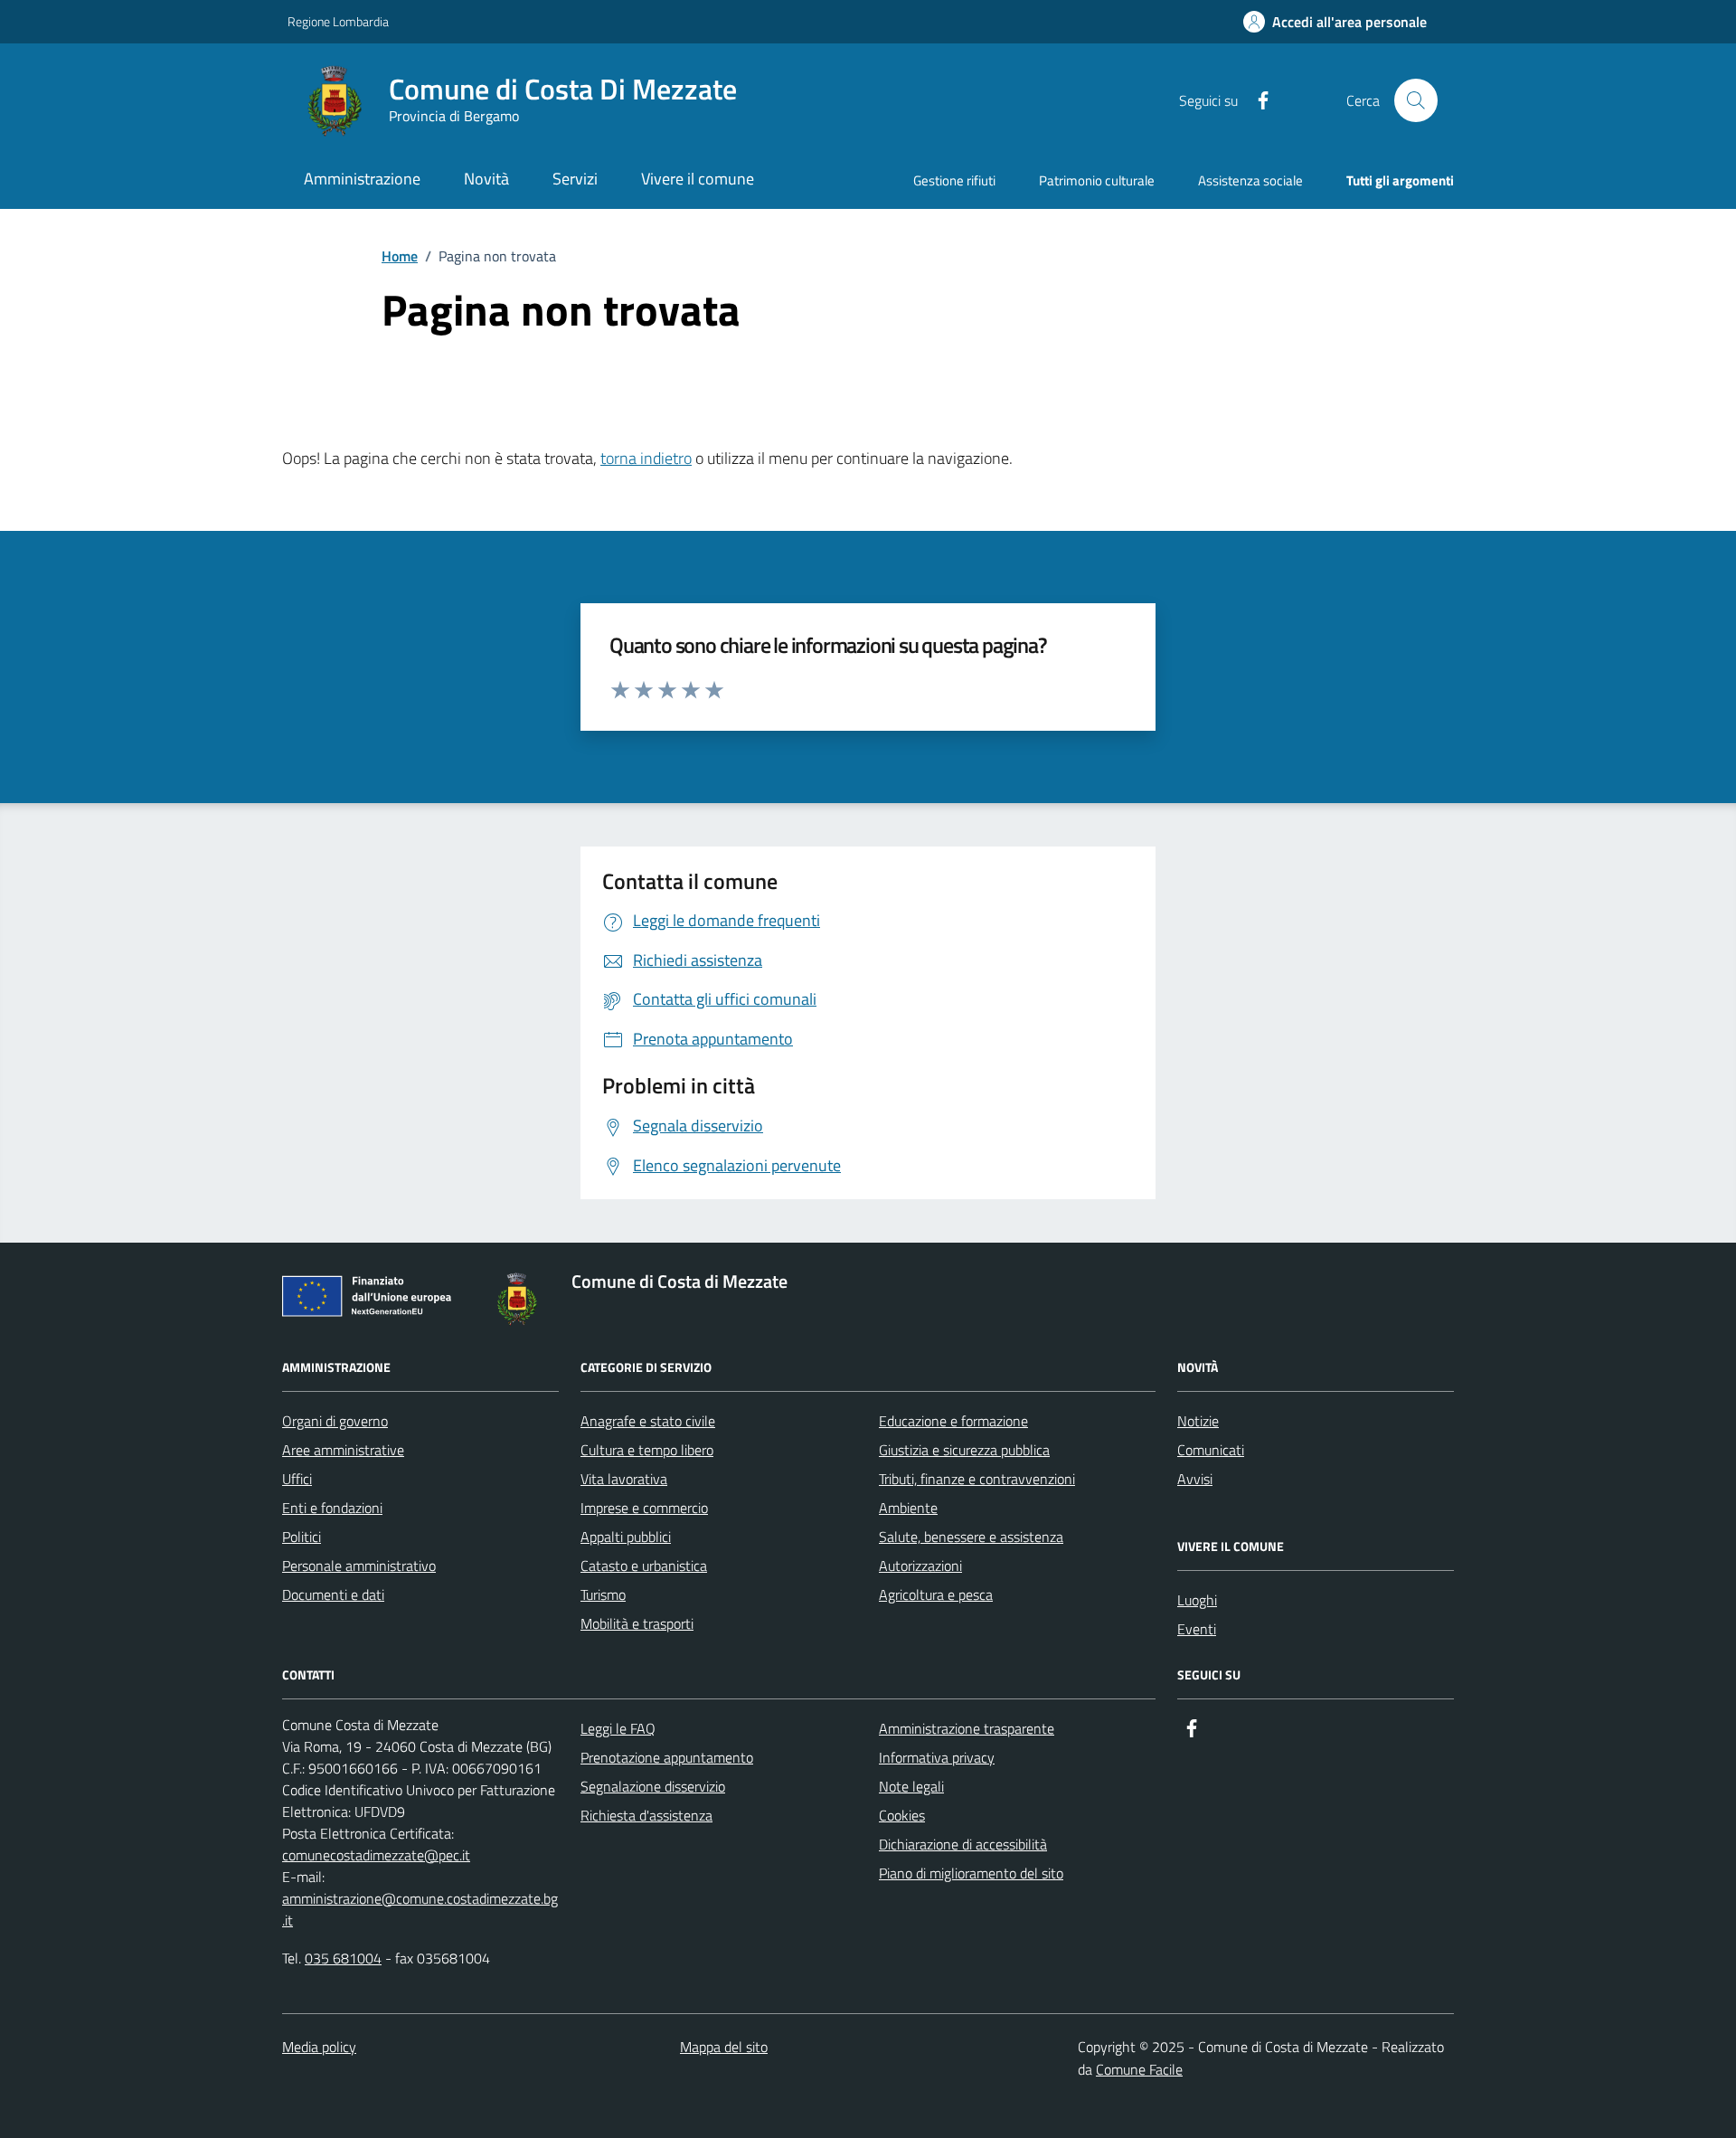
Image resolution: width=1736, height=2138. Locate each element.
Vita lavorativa (624, 1479)
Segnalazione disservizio (653, 1786)
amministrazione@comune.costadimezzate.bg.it (420, 1909)
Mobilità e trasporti (637, 1623)
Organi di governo (335, 1421)
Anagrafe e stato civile (648, 1421)
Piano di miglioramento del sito (971, 1873)
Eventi (1197, 1629)
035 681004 (343, 1958)
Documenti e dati (333, 1594)
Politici (302, 1537)
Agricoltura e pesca (936, 1594)
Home (400, 256)
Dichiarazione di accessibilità (963, 1844)
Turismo (603, 1594)
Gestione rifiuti (954, 180)
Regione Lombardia (338, 21)
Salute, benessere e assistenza (971, 1537)
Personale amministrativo (359, 1566)
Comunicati (1211, 1450)
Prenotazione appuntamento (667, 1757)
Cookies (902, 1815)
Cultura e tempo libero (647, 1450)
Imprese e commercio (644, 1508)
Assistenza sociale (1250, 180)
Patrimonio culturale (1097, 180)
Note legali (911, 1786)
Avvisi (1195, 1479)
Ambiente (908, 1508)
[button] (1335, 22)
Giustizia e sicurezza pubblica (964, 1450)
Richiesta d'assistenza (646, 1815)
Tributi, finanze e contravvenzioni (977, 1479)
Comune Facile (1139, 2069)
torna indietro (646, 458)
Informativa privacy (937, 1757)
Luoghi (1197, 1600)
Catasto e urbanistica (644, 1566)
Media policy (319, 2047)
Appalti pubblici (626, 1537)
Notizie (1198, 1421)
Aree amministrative (343, 1450)
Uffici (297, 1479)
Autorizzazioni (920, 1566)
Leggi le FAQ (618, 1728)
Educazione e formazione (953, 1421)
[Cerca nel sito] (1416, 100)
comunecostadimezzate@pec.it (376, 1855)
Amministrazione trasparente (967, 1728)
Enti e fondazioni (332, 1508)
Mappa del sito (724, 2047)
